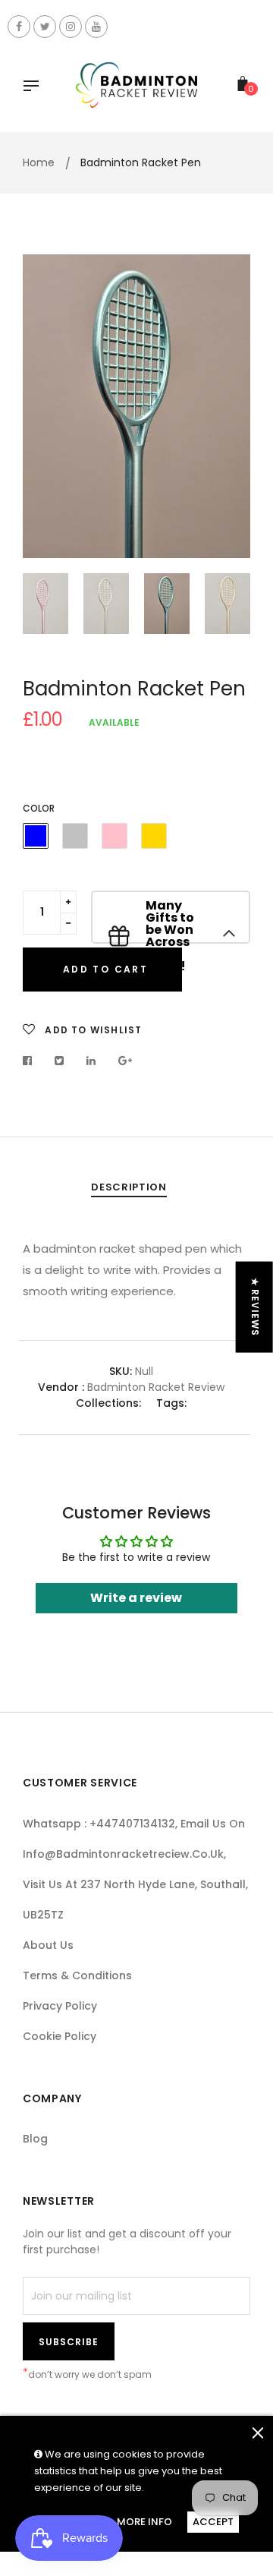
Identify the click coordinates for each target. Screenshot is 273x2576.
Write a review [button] (136, 1598)
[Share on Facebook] (31, 1061)
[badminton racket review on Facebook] (19, 27)
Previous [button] (45, 406)
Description (129, 1187)
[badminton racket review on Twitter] (45, 27)
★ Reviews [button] (255, 1307)
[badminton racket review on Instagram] (71, 27)
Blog (35, 2139)
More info (144, 2522)
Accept (213, 2522)
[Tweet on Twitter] (60, 1061)
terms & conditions (77, 1975)
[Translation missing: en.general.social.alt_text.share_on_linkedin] (91, 1061)
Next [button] (227, 406)
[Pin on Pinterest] (126, 1061)
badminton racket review (156, 1387)
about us (48, 1945)
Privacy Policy (60, 2006)
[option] (136, 406)
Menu (35, 87)
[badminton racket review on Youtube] (96, 27)
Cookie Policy (60, 2036)
